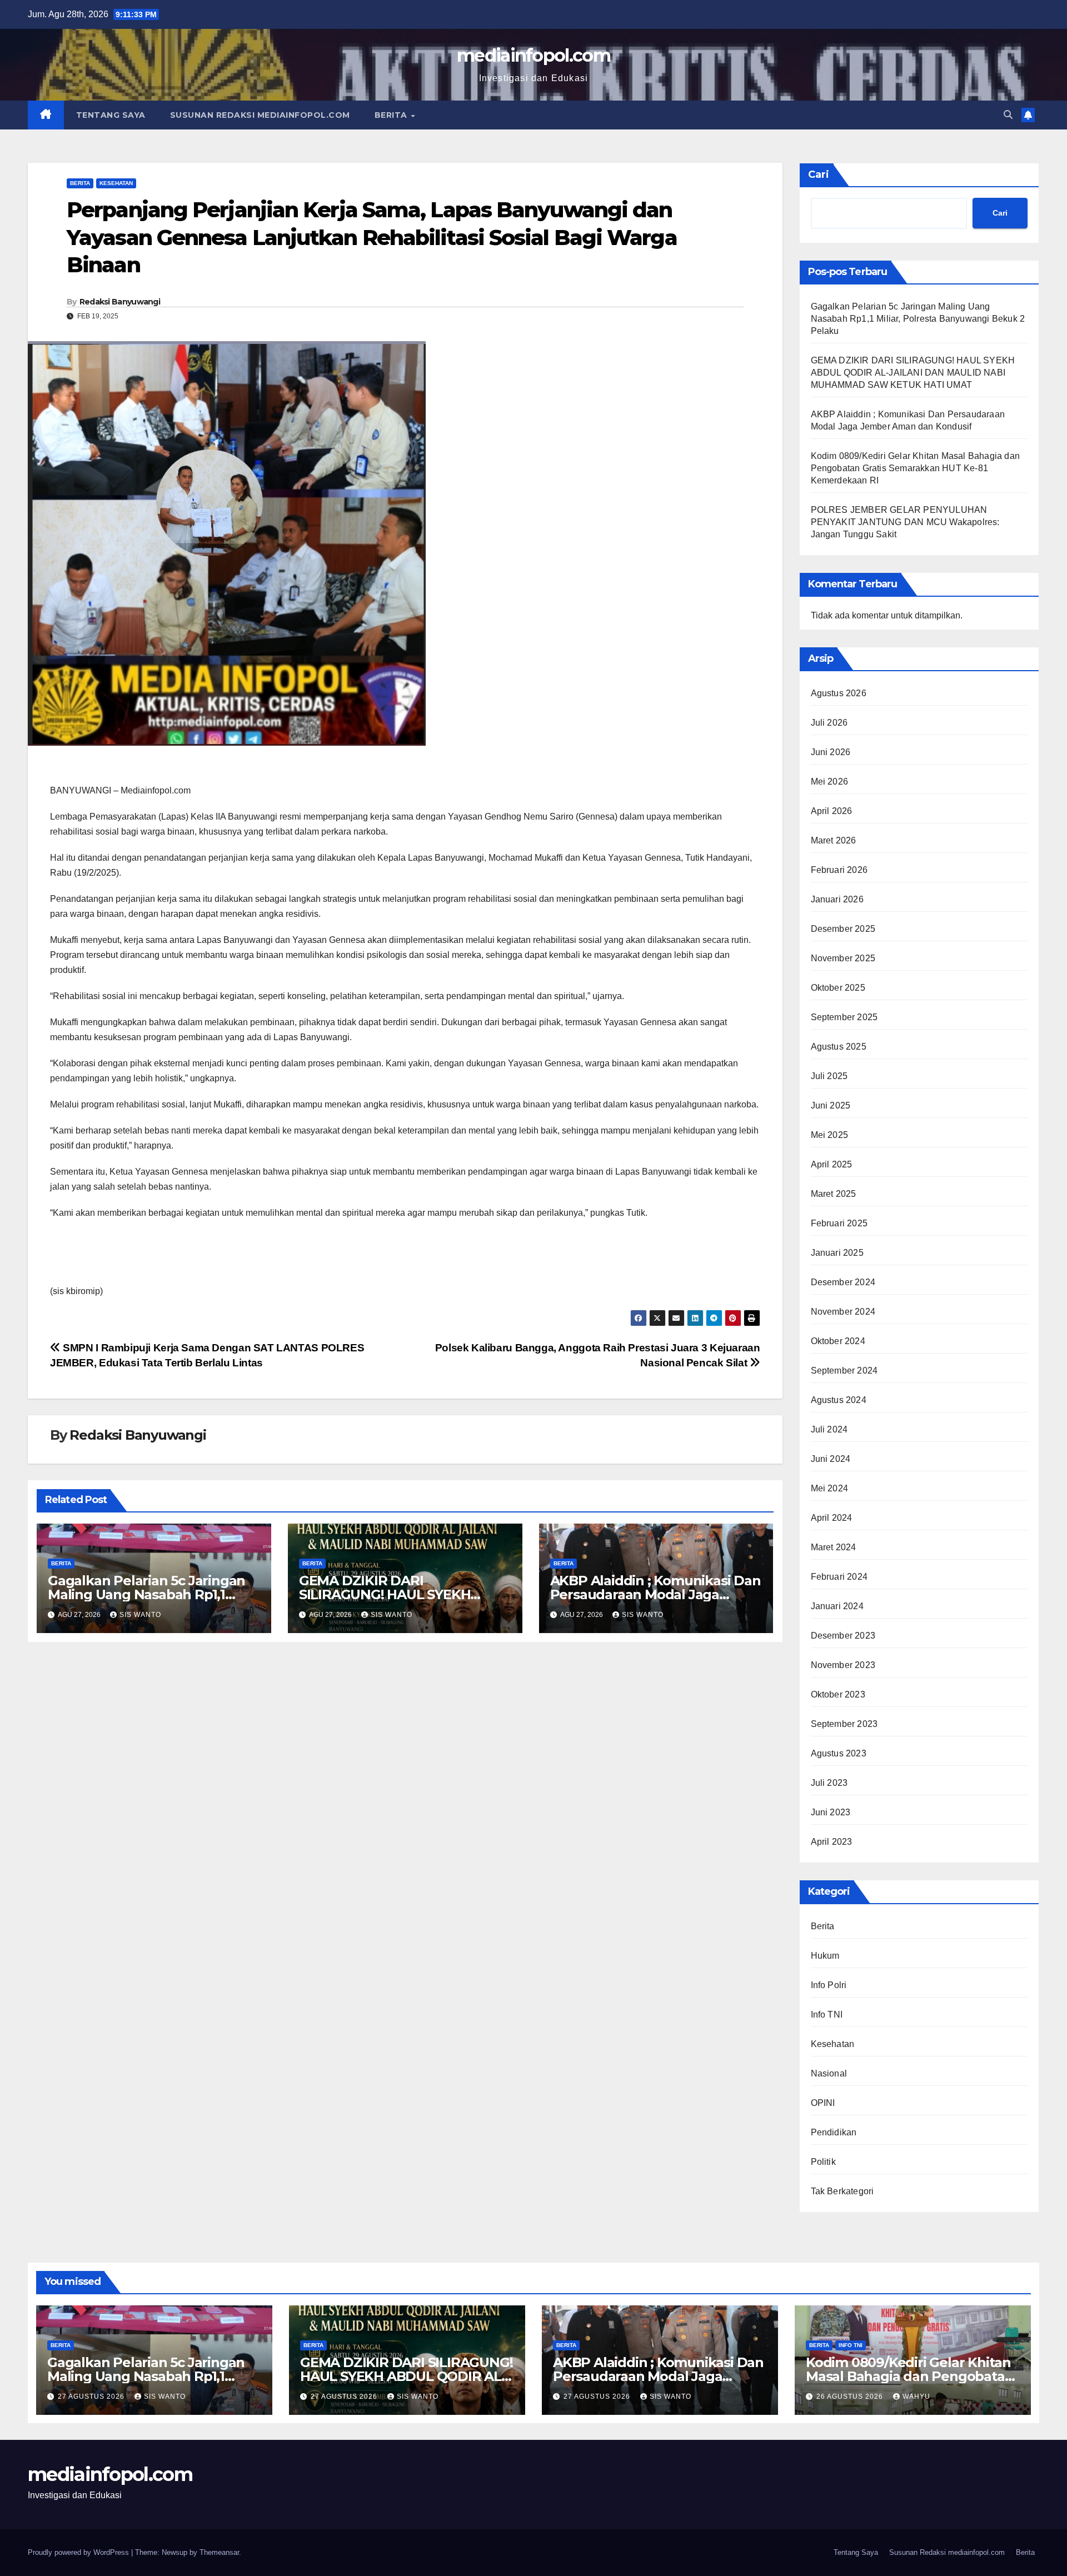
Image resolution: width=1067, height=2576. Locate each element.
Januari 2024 (837, 1606)
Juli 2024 (829, 1429)
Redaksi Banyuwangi (120, 302)
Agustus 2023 (839, 1753)
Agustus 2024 (839, 1400)
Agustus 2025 (839, 1047)
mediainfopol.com (533, 55)
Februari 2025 (839, 1223)
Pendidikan (834, 2132)
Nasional (829, 2073)
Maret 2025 (834, 1194)
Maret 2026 (834, 840)
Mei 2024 (830, 1488)
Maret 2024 (834, 1547)
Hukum (825, 1956)
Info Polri (829, 1985)
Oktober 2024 (838, 1341)
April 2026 (832, 811)
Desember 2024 (843, 1282)
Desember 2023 (843, 1636)
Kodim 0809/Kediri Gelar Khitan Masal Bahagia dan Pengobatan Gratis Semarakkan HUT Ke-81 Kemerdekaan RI (916, 468)
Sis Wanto (140, 1615)
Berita (392, 115)
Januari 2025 (837, 1253)
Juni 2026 (831, 752)
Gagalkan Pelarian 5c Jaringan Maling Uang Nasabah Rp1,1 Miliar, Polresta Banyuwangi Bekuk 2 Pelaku (918, 319)
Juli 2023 (829, 1783)
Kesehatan (116, 183)
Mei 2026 (830, 782)
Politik (823, 2162)
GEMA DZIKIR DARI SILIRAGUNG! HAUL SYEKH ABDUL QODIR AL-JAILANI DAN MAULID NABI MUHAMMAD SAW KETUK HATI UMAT (913, 373)
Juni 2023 (831, 1812)
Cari (819, 174)
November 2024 (843, 1312)
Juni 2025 (831, 1105)
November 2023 (843, 1665)
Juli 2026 (829, 723)
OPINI (823, 2103)
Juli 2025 (829, 1076)
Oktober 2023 (838, 1694)
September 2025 (844, 1017)
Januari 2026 (837, 899)
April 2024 (832, 1518)
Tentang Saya (111, 115)
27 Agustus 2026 (92, 2397)
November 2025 (843, 958)
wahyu (916, 2397)
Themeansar (219, 2552)
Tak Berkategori (842, 2191)
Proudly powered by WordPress (79, 2552)
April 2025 (832, 1164)
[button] (1008, 115)
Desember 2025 (843, 929)
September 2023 (844, 1724)
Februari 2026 (839, 870)
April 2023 (832, 1842)
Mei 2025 (830, 1135)
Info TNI (827, 2015)
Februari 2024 (839, 1577)
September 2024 (844, 1371)
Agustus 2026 (839, 693)
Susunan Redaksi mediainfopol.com (260, 115)
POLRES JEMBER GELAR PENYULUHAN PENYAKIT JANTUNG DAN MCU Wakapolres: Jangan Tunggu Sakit (905, 522)
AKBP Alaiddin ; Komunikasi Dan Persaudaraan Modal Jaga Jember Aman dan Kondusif (655, 1594)
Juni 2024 (831, 1459)
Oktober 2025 (838, 988)
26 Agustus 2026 (851, 2397)
